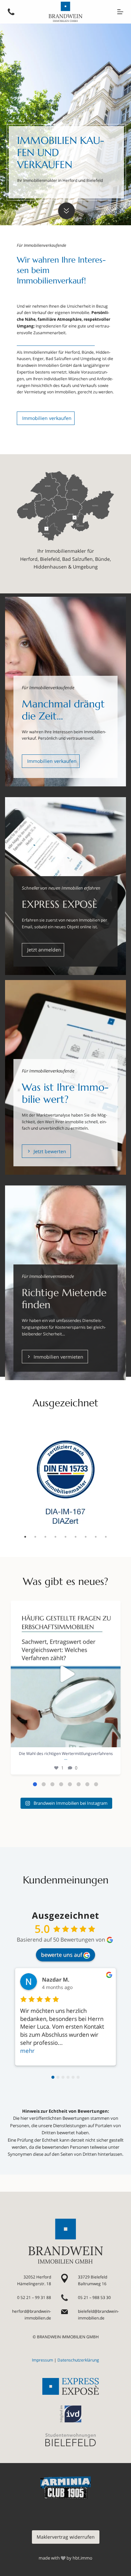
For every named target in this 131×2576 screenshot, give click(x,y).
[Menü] (120, 12)
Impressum (42, 2360)
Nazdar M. (56, 1980)
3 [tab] (45, 1537)
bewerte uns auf (61, 1955)
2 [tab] (35, 1537)
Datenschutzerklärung (78, 2360)
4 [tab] (55, 1537)
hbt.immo (82, 2558)
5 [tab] (65, 1537)
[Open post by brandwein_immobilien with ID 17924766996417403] (66, 1674)
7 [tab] (86, 1537)
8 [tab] (96, 1537)
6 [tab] (76, 1537)
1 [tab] (25, 1537)
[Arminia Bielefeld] (65, 2488)
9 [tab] (106, 1537)
